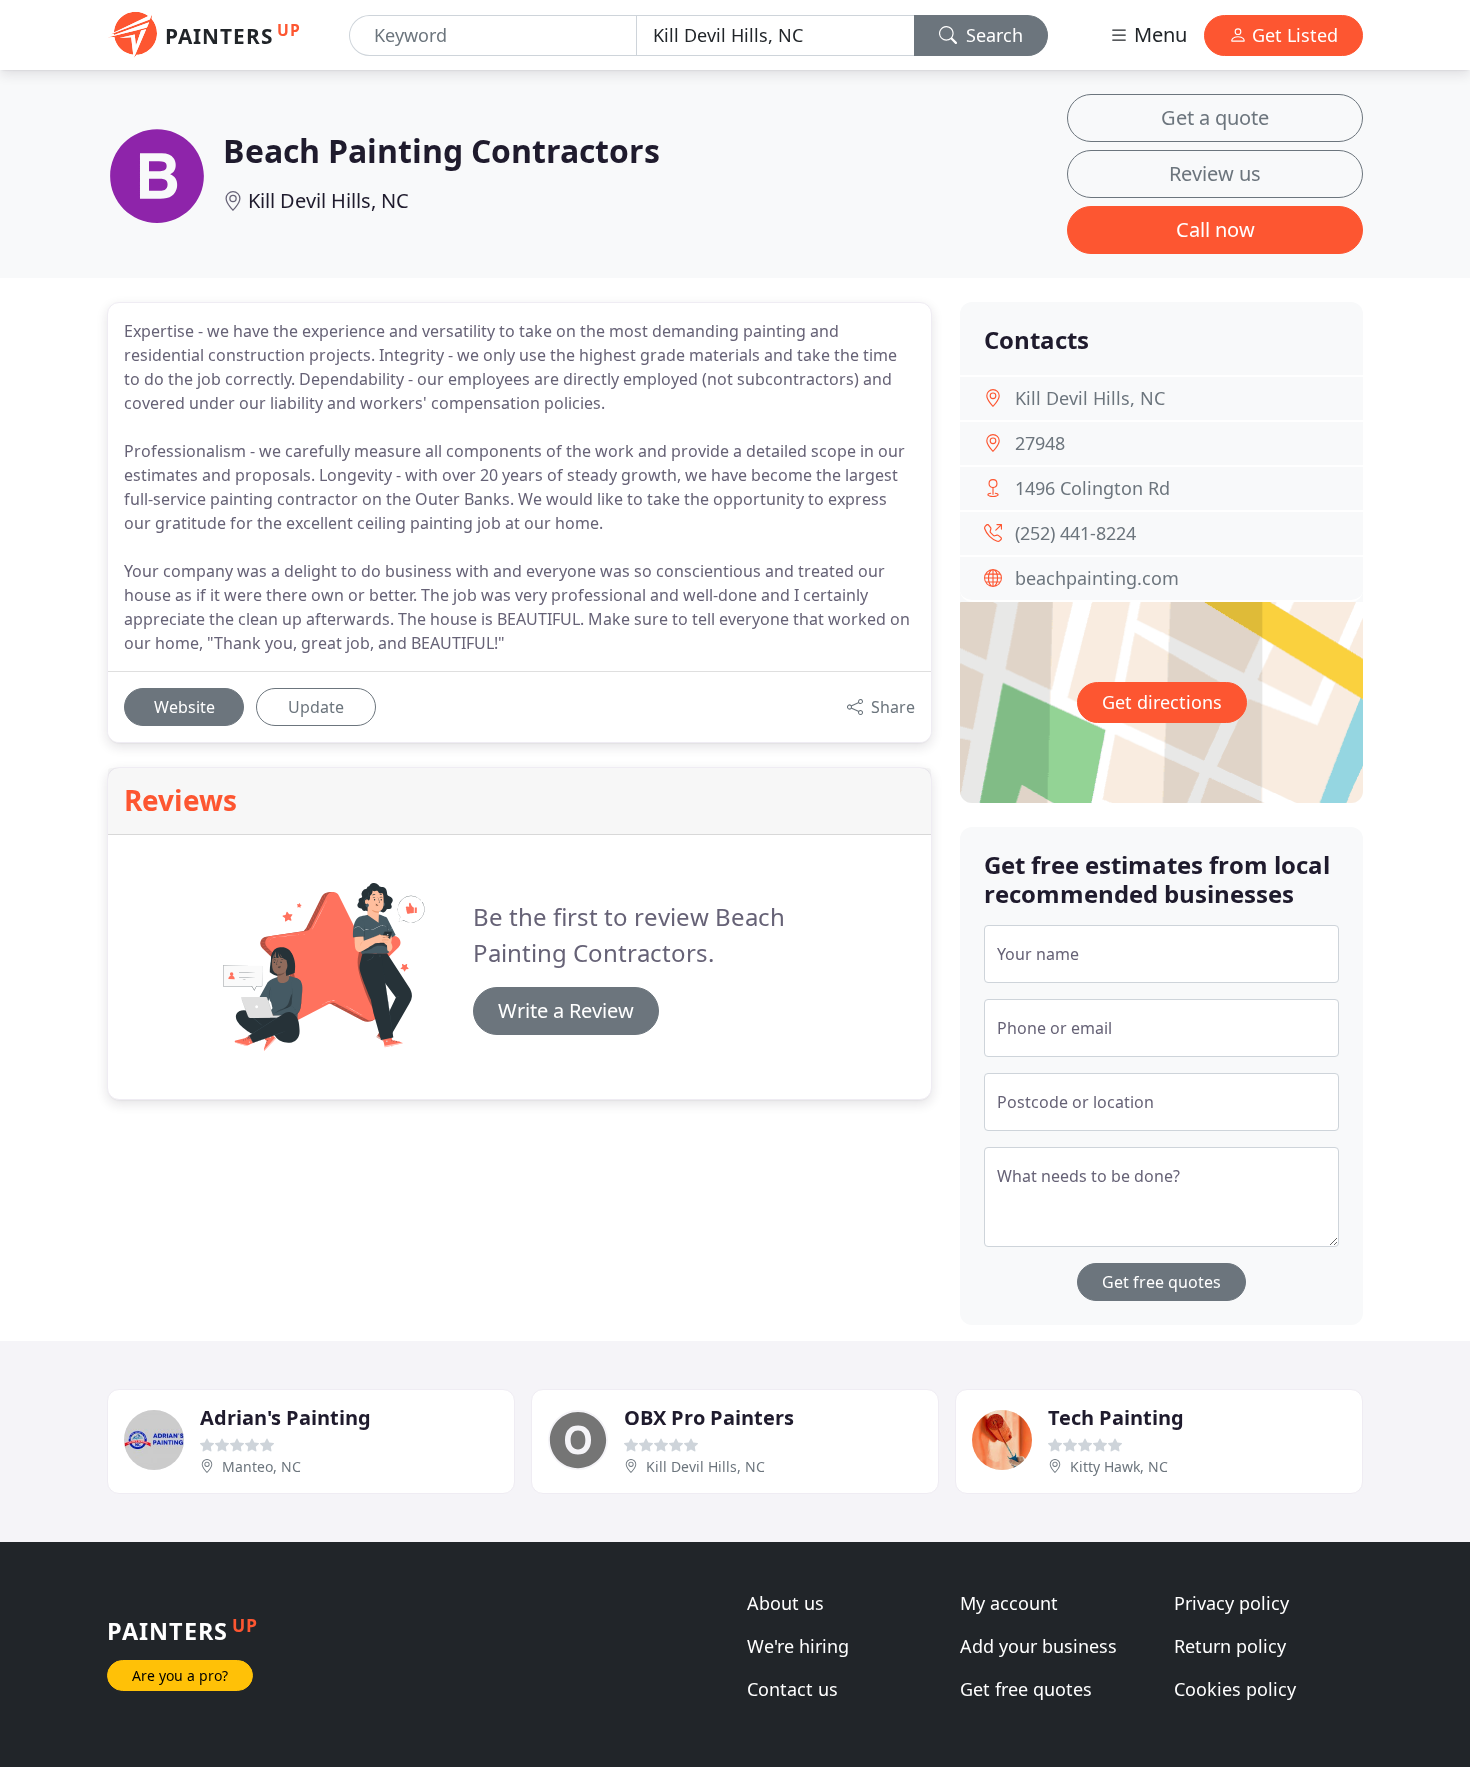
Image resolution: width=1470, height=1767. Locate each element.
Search (992, 35)
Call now (1215, 229)
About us (785, 1603)
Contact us (792, 1689)
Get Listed (1292, 35)
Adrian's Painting (285, 1417)
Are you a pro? (180, 1675)
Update (316, 707)
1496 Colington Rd (1092, 488)
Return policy (1230, 1646)
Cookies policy (1235, 1689)
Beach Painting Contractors (441, 150)
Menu (1158, 34)
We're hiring (798, 1646)
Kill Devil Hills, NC (328, 200)
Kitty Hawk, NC (1119, 1466)
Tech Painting (1116, 1417)
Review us (1215, 173)
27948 (1040, 443)
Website (184, 707)
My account (1009, 1603)
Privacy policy (1231, 1603)
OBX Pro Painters (709, 1417)
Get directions (1162, 702)
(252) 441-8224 (1075, 533)
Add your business (1038, 1646)
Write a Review (566, 1010)
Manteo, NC (261, 1466)
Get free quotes (1161, 1282)
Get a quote (1215, 117)
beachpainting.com (1097, 578)
